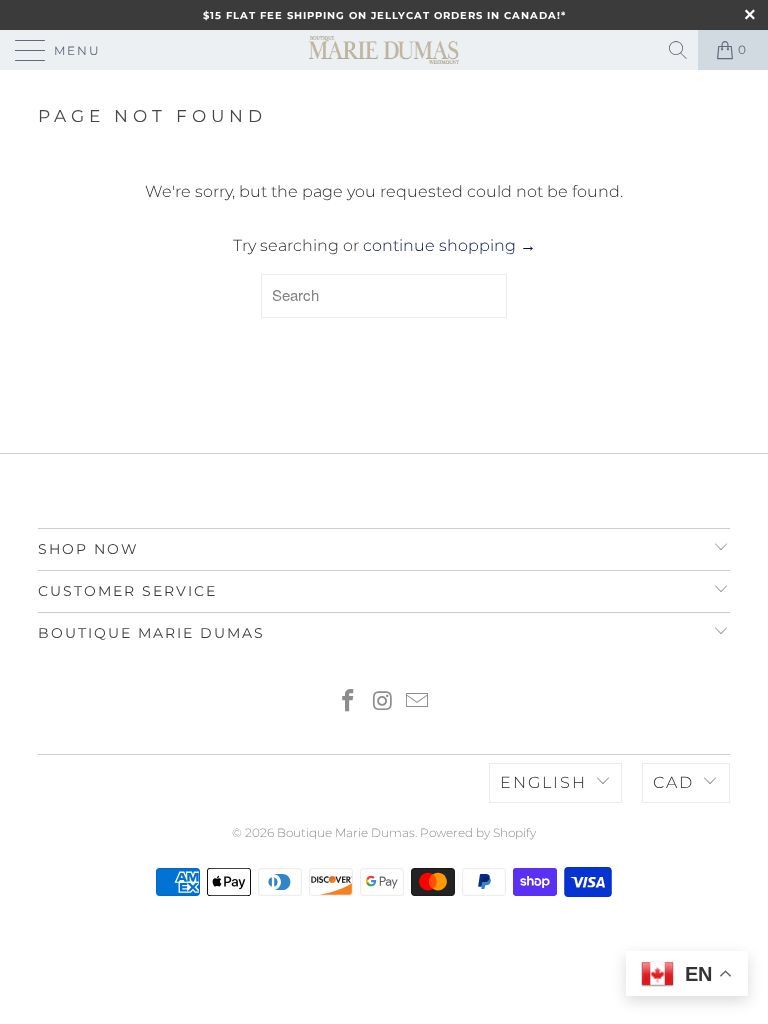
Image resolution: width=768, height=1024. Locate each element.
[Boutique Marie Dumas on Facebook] (348, 702)
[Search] (679, 50)
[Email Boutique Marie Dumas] (418, 702)
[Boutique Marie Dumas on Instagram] (383, 702)
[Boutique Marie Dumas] (384, 50)
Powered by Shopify (478, 832)
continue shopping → (449, 245)
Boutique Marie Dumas (346, 832)
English (543, 782)
